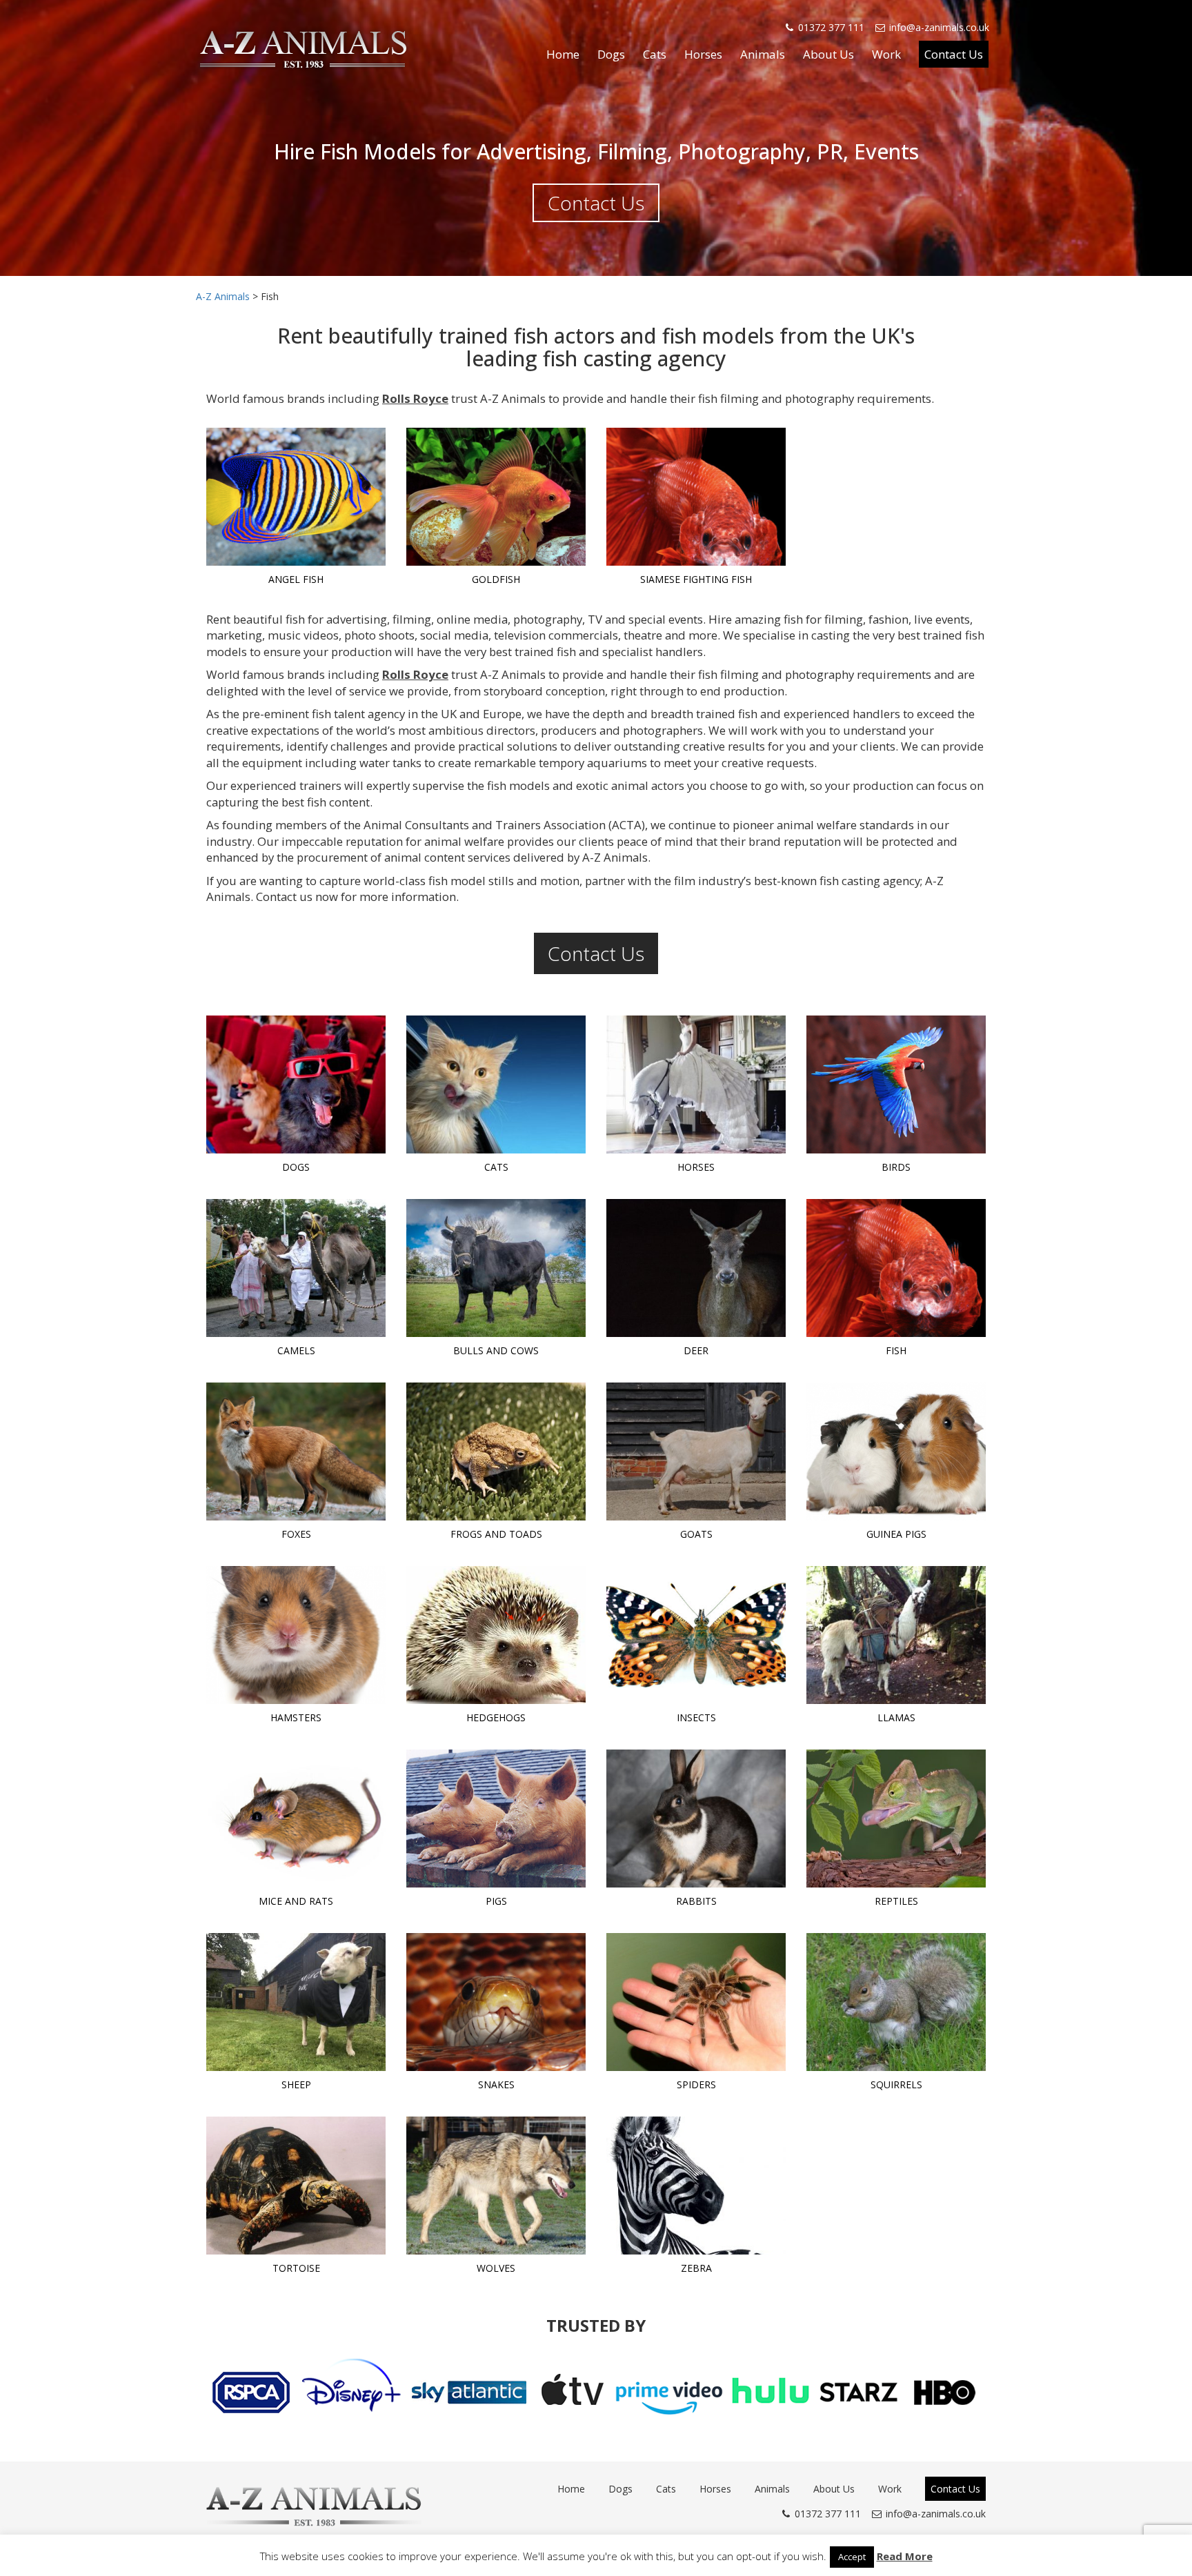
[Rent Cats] (496, 1084)
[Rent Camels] (296, 1268)
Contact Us (954, 54)
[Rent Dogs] (296, 1084)
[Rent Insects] (696, 1635)
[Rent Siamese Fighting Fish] (696, 497)
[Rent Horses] (696, 1084)
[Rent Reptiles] (896, 1819)
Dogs (611, 54)
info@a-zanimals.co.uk (939, 27)
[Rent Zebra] (696, 2186)
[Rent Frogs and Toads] (496, 1452)
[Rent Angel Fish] (296, 497)
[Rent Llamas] (896, 1635)
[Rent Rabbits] (696, 1819)
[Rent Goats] (696, 1452)
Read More (905, 2556)
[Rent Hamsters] (296, 1635)
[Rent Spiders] (696, 2002)
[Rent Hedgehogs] (496, 1635)
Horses (703, 54)
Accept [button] (852, 2557)
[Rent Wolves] (496, 2186)
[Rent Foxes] (296, 1452)
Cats (655, 54)
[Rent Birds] (896, 1084)
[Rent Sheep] (296, 2002)
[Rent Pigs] (496, 1819)
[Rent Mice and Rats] (296, 1819)
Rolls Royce (415, 398)
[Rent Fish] (896, 1268)
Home (563, 54)
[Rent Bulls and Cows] (496, 1268)
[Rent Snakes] (496, 2002)
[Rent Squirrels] (896, 2002)
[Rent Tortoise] (296, 2186)
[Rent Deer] (696, 1268)
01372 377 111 (831, 27)
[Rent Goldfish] (496, 497)
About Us (828, 54)
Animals (763, 54)
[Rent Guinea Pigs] (896, 1452)
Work (886, 54)
